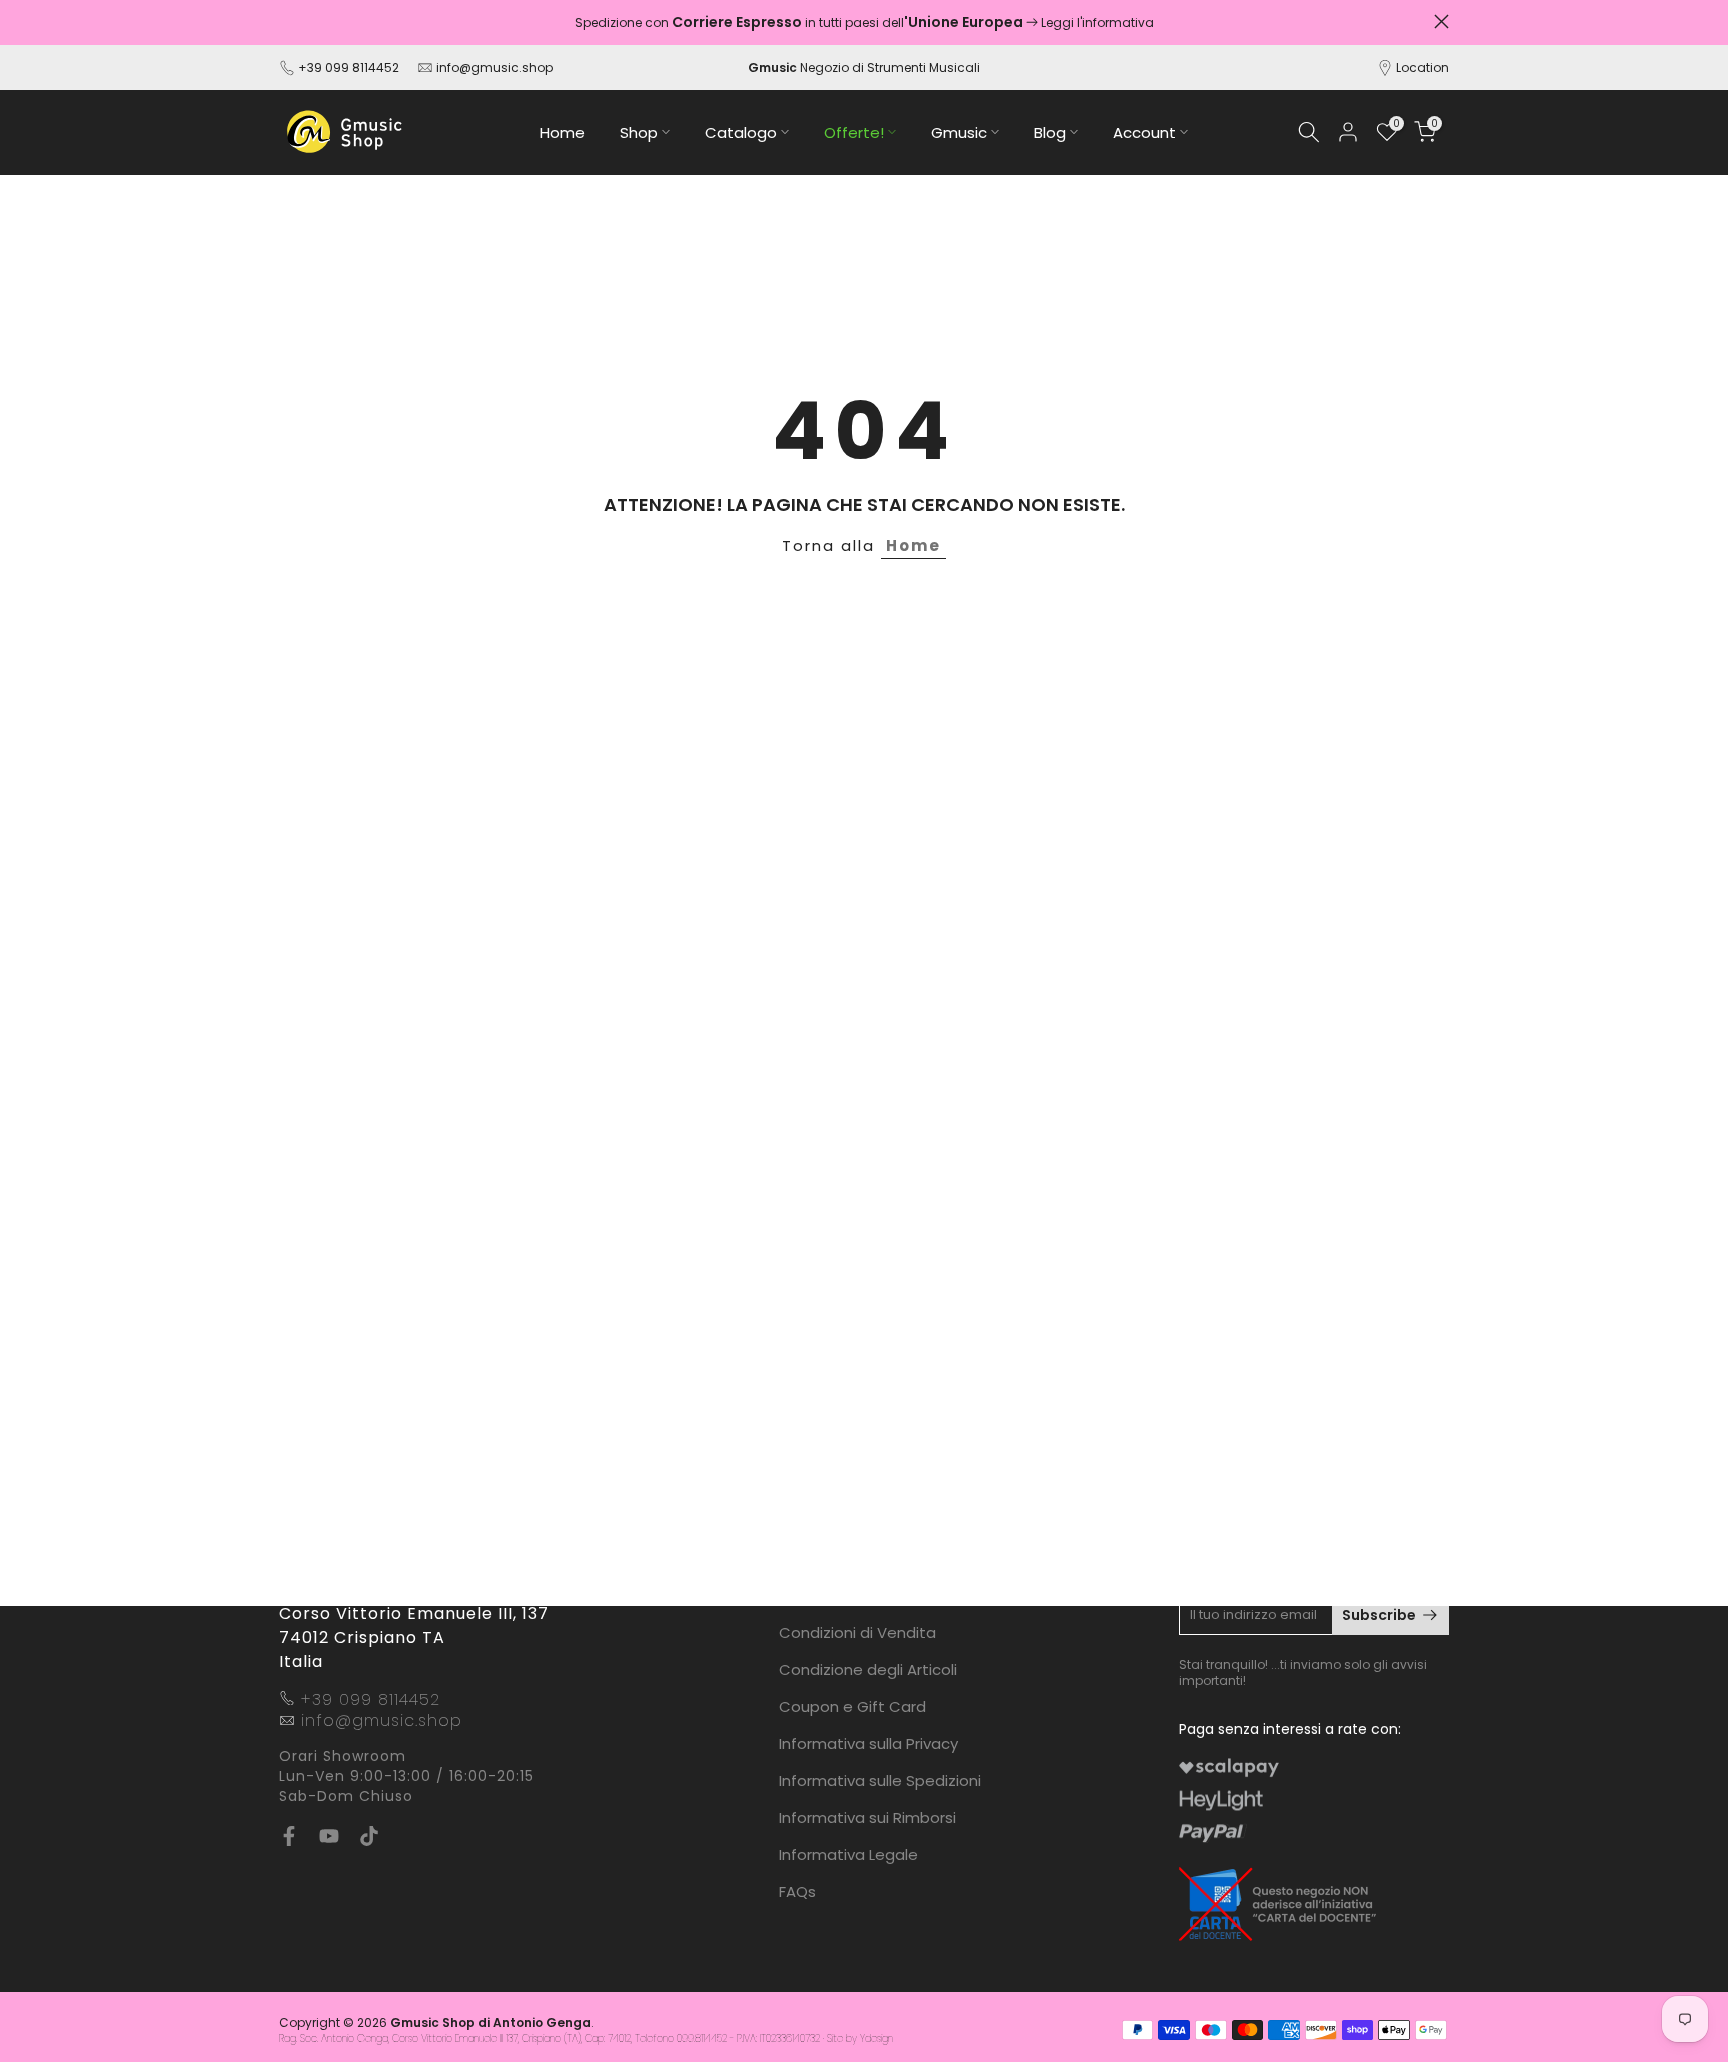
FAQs (797, 1891)
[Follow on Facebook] (289, 1836)
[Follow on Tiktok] (369, 1836)
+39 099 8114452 (348, 67)
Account (1144, 132)
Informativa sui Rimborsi (867, 1817)
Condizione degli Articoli (868, 1669)
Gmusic (959, 132)
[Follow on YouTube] (329, 1836)
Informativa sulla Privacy (868, 1743)
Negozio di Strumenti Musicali (864, 67)
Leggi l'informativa (1097, 22)
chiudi (286, 21)
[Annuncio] (864, 22)
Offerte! (854, 132)
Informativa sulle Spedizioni (880, 1780)
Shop (639, 132)
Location (1422, 67)
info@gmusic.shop (493, 67)
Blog (1050, 132)
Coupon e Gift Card (852, 1706)
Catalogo (741, 132)
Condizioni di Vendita (857, 1632)
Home (562, 132)
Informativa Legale (848, 1854)
